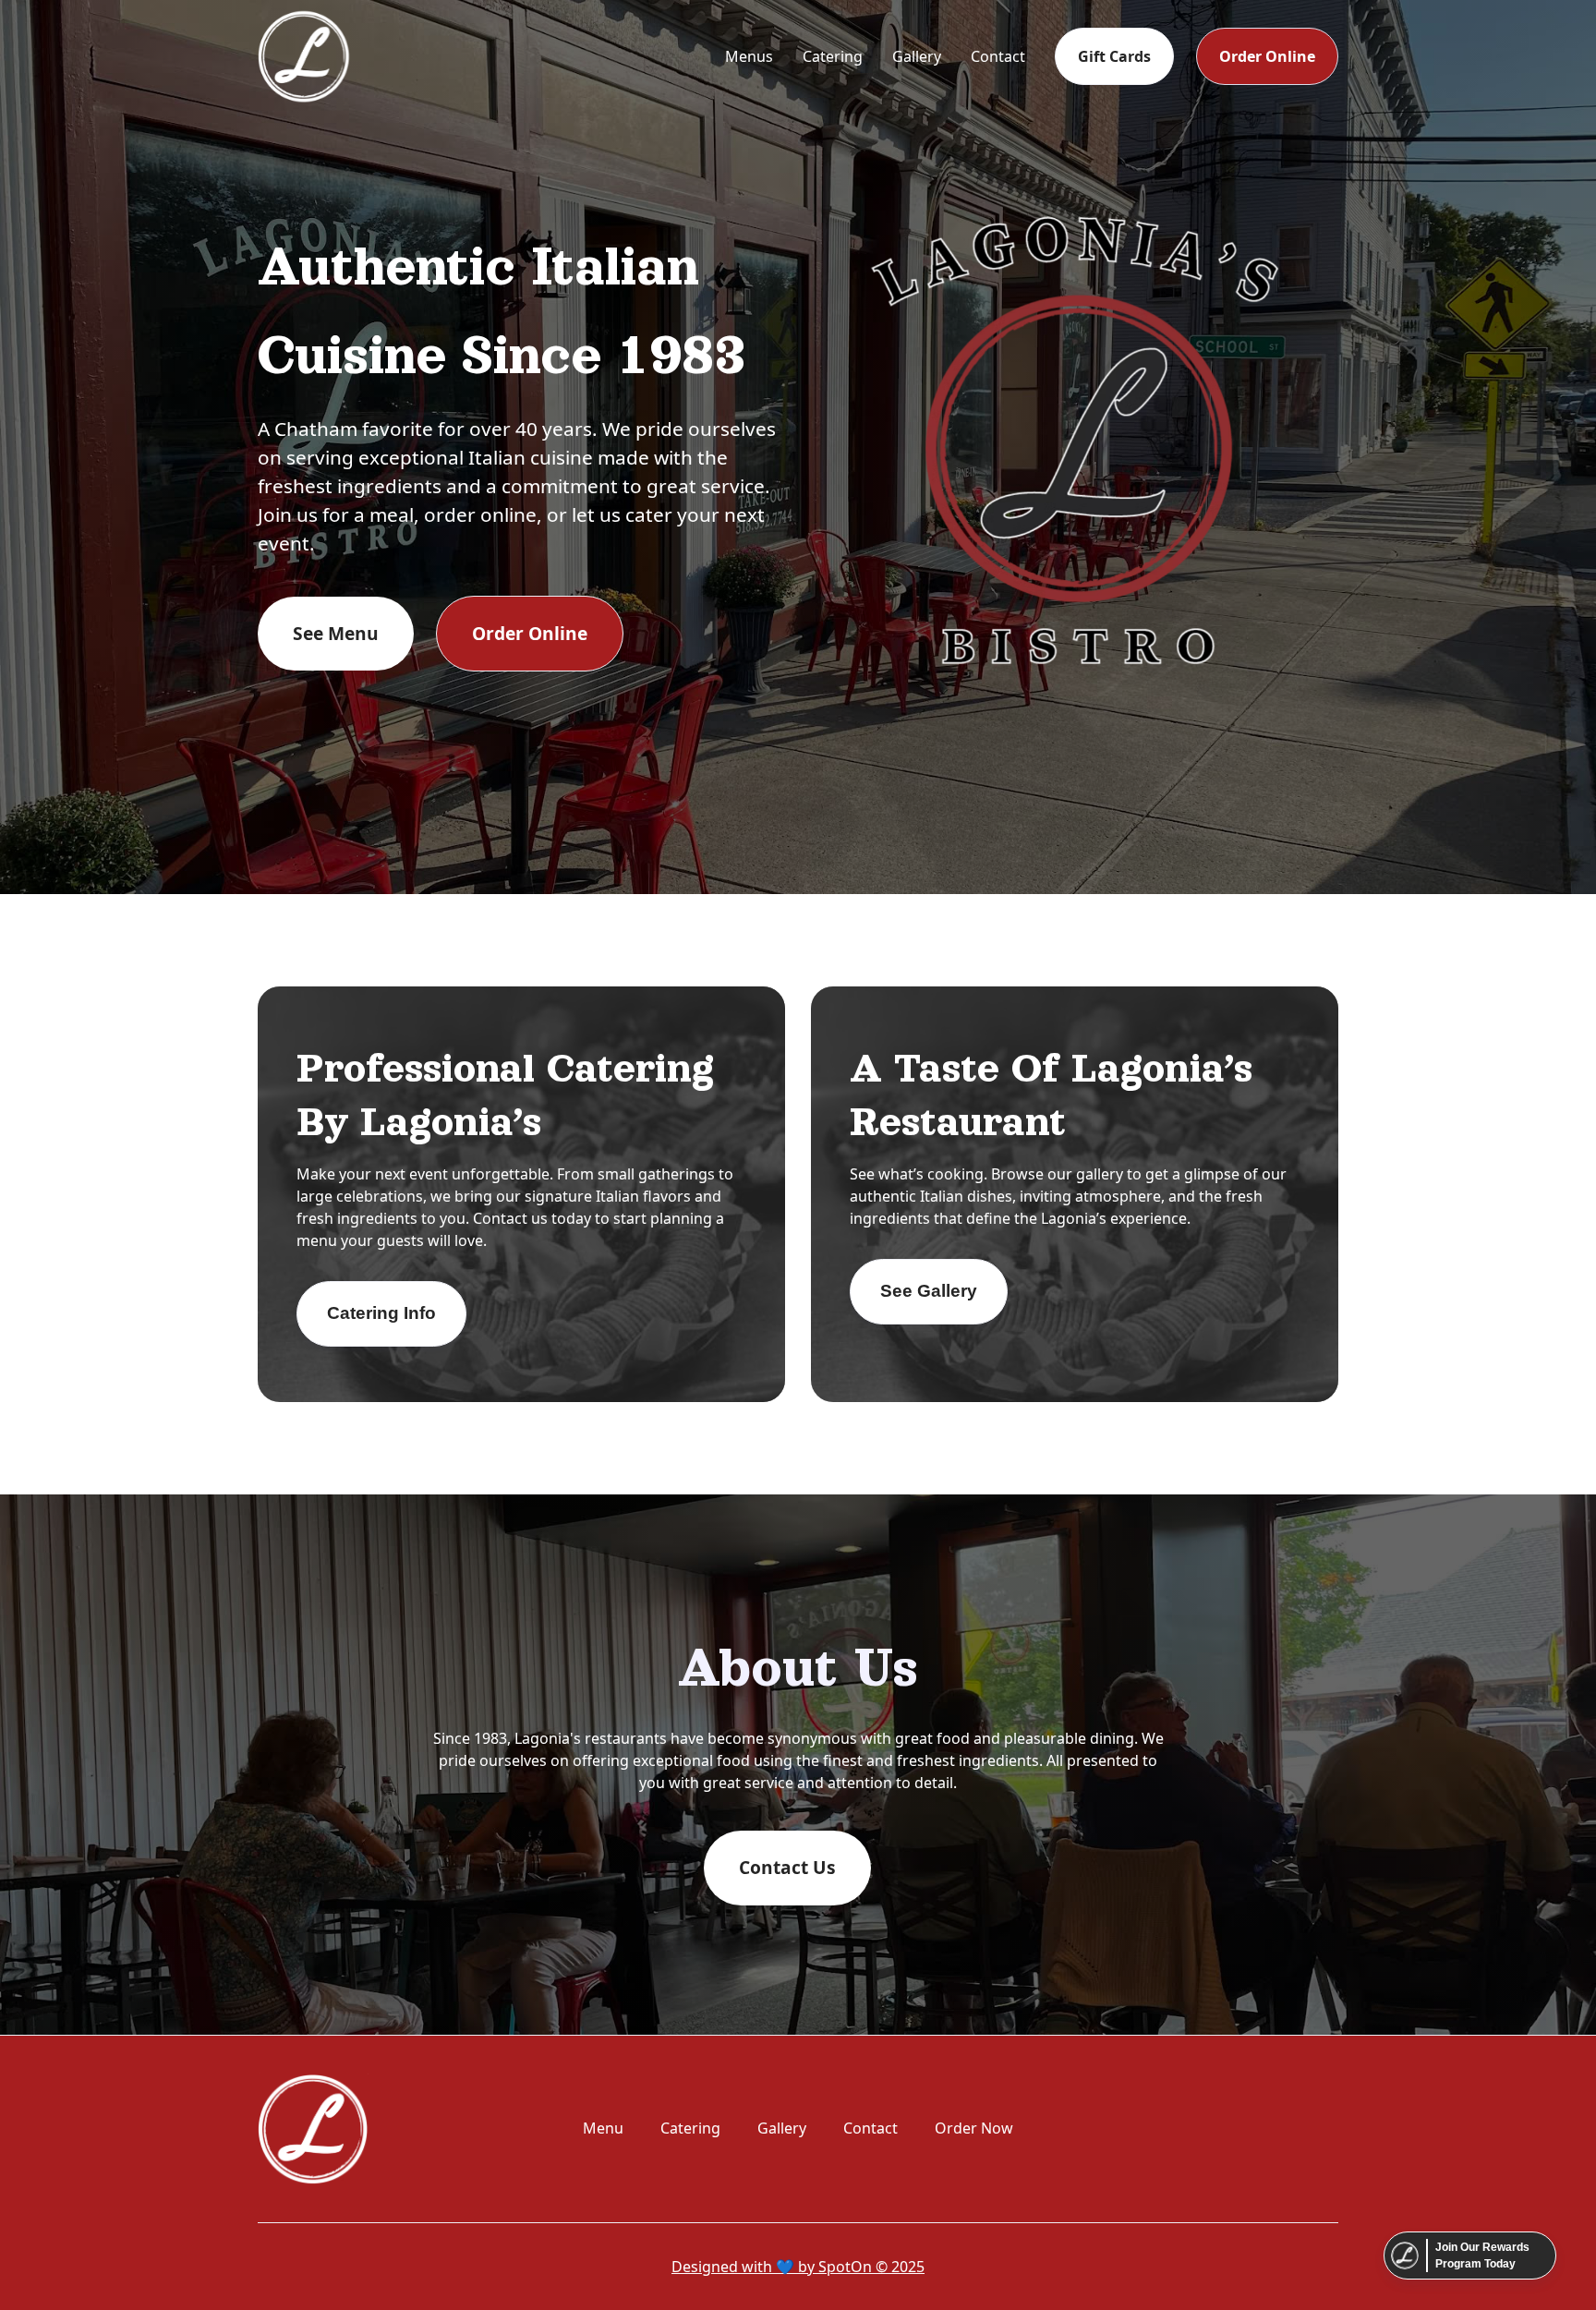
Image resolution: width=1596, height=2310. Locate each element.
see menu (336, 633)
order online (1267, 56)
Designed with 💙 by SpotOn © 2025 (798, 2267)
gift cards (1114, 56)
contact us (787, 1867)
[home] (304, 56)
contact (998, 56)
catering (833, 56)
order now (974, 2128)
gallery (917, 56)
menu (603, 2128)
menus (749, 56)
